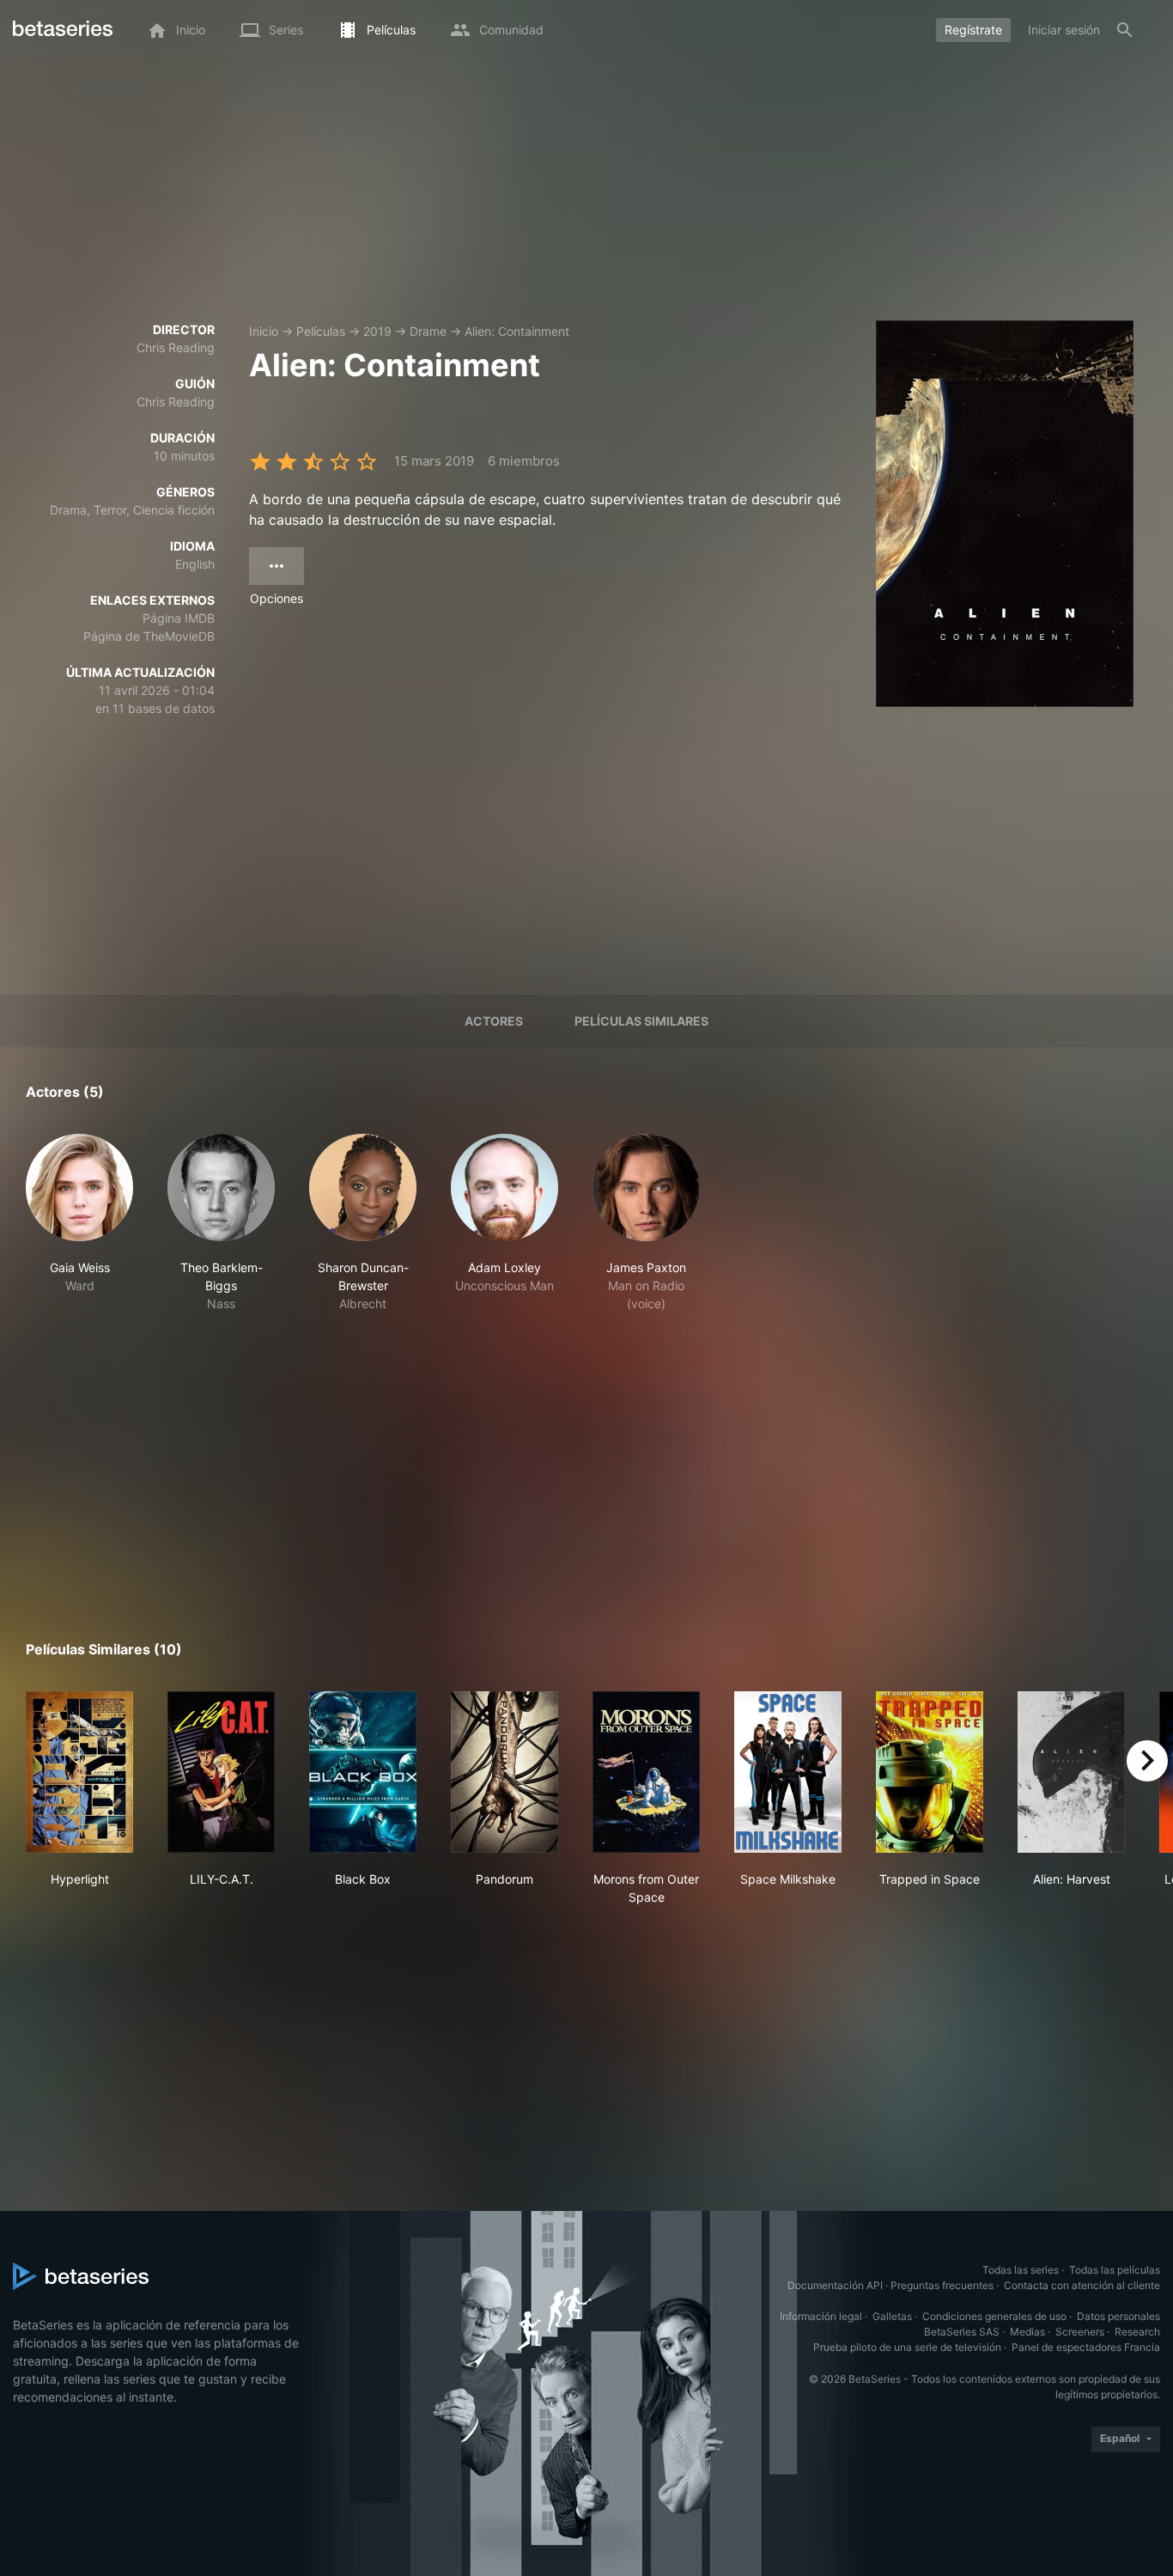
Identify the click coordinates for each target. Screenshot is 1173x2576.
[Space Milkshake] (788, 1772)
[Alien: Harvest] (1071, 1772)
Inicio (264, 331)
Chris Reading (176, 347)
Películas (321, 331)
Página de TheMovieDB (149, 636)
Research (1137, 2332)
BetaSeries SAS (962, 2332)
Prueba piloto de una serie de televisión (907, 2347)
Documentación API (835, 2285)
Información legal (821, 2316)
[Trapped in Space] (930, 1772)
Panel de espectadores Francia (1086, 2347)
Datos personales (1118, 2316)
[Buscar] (1125, 30)
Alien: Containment (517, 331)
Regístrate (973, 30)
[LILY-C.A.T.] (221, 1772)
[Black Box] (363, 1772)
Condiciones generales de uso (994, 2316)
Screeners (1080, 2332)
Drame (428, 331)
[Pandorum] (504, 1772)
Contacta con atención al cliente (1082, 2285)
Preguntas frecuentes (942, 2285)
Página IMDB (179, 618)
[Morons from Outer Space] (646, 1772)
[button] (79, 1223)
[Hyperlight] (79, 1772)
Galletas (892, 2316)
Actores (494, 1021)
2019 (377, 331)
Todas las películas (1115, 2270)
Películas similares (641, 1021)
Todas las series (1021, 2270)
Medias (1027, 2332)
